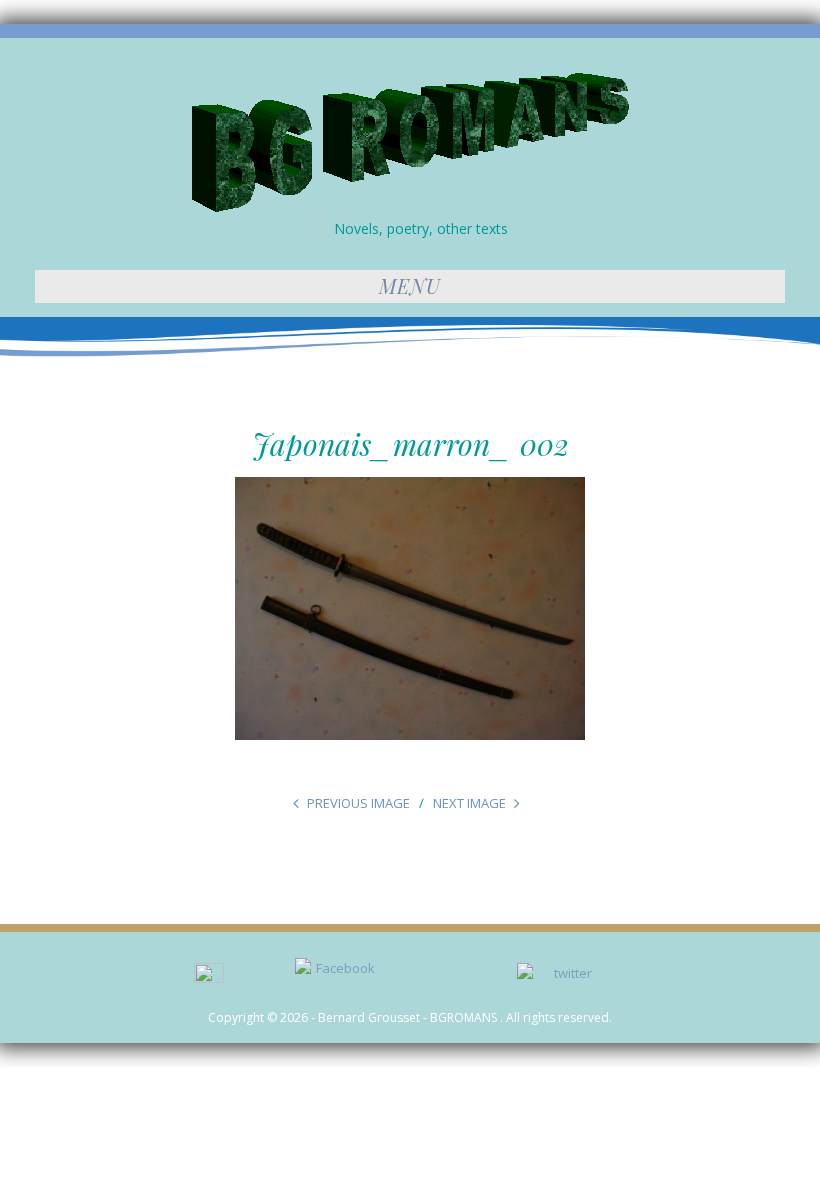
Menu (410, 285)
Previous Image (358, 803)
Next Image (469, 803)
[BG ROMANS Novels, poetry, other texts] (410, 140)
